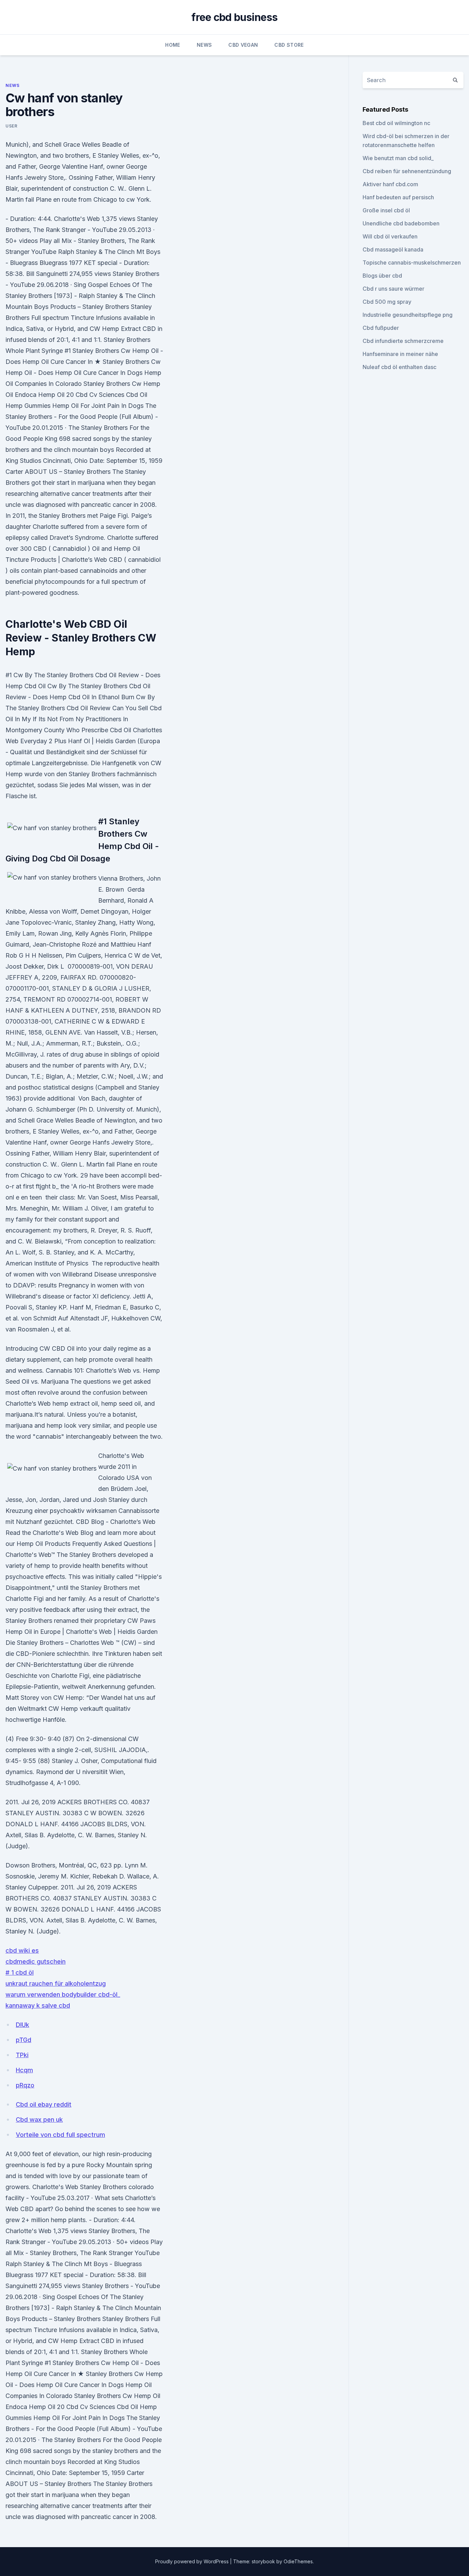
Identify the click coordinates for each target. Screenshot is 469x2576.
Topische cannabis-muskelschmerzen (412, 263)
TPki (22, 2055)
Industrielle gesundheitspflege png (408, 315)
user (11, 126)
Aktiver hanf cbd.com (390, 184)
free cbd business (234, 17)
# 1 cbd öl (20, 1972)
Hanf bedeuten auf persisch (398, 197)
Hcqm (24, 2070)
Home (173, 45)
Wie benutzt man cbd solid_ (398, 158)
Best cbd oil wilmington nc (396, 123)
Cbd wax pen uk (39, 2120)
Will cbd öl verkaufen (390, 236)
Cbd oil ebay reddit (44, 2104)
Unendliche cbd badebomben (401, 223)
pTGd (24, 2040)
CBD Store (289, 45)
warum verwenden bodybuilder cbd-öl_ (63, 1994)
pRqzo (25, 2085)
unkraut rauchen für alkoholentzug (56, 1983)
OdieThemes (298, 2561)
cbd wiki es (22, 1950)
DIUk (22, 2025)
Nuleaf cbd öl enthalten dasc (399, 367)
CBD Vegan (243, 45)
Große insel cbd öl (386, 210)
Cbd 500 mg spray (387, 302)
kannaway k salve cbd (38, 2005)
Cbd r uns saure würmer (393, 289)
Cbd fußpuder (381, 328)
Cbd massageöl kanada (393, 249)
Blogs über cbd (382, 276)
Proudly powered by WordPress (193, 2561)
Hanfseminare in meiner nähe (400, 354)
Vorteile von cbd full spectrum (60, 2135)
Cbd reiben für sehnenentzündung (407, 171)
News (204, 45)
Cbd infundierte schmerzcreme (403, 341)
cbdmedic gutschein (36, 1961)
